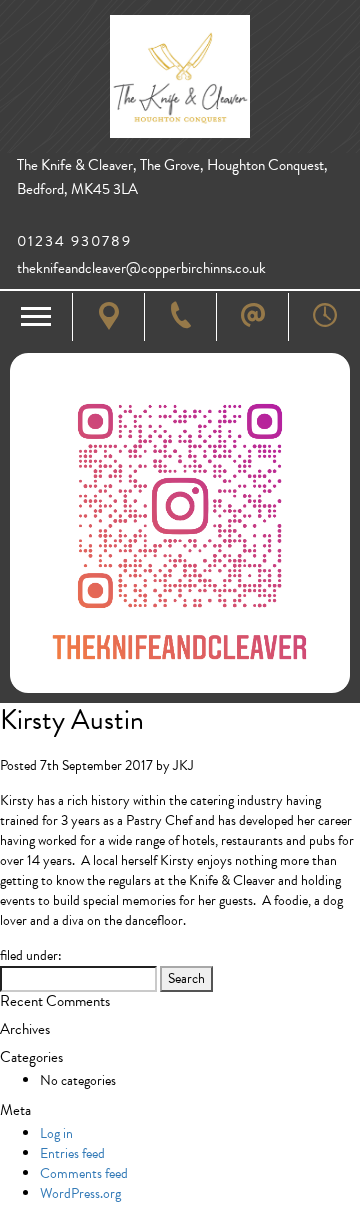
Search (186, 978)
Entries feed (72, 1153)
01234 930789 (74, 241)
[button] (36, 317)
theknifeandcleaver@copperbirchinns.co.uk (141, 268)
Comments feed (84, 1173)
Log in (56, 1133)
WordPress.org (80, 1193)
